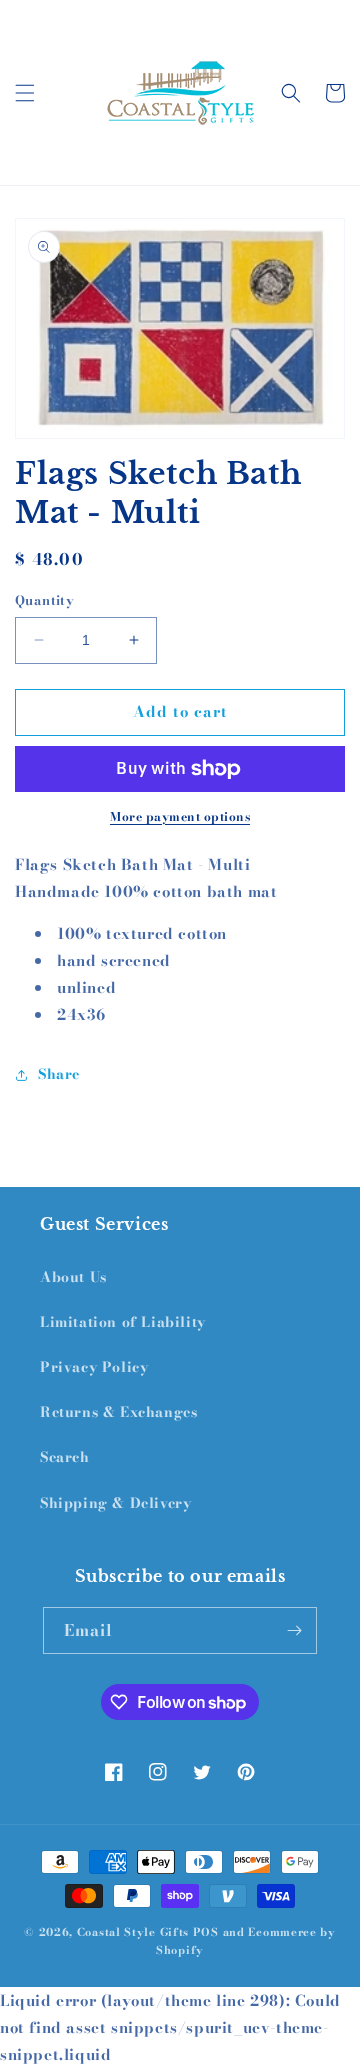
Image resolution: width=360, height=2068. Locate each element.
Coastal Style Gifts (133, 1932)
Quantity (44, 600)
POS (206, 1932)
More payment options (180, 817)
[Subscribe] (294, 1630)
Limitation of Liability (123, 1322)
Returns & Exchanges (118, 1412)
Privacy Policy (94, 1367)
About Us (73, 1277)
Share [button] (59, 1074)
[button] (25, 93)
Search (65, 1457)
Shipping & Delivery (115, 1503)
